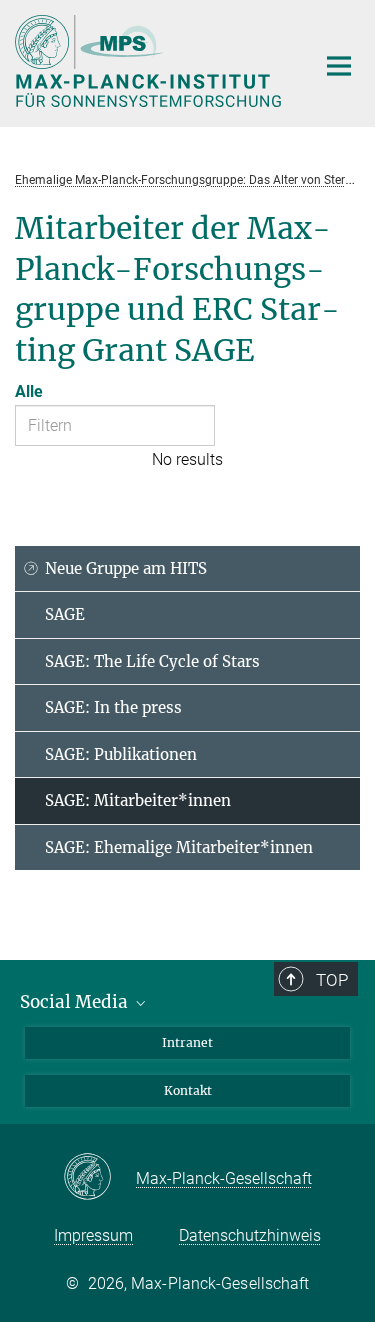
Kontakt (188, 1090)
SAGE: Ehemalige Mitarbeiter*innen (179, 847)
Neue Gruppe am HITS (126, 568)
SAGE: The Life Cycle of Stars (152, 661)
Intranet (187, 1042)
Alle (29, 391)
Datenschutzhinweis (250, 1235)
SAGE (65, 614)
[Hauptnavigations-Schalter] (339, 66)
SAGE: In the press (113, 707)
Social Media (76, 1002)
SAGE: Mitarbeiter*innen (138, 800)
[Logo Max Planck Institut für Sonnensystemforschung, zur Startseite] (150, 61)
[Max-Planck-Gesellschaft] (99, 1178)
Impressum (93, 1235)
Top (332, 980)
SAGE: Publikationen (121, 754)
